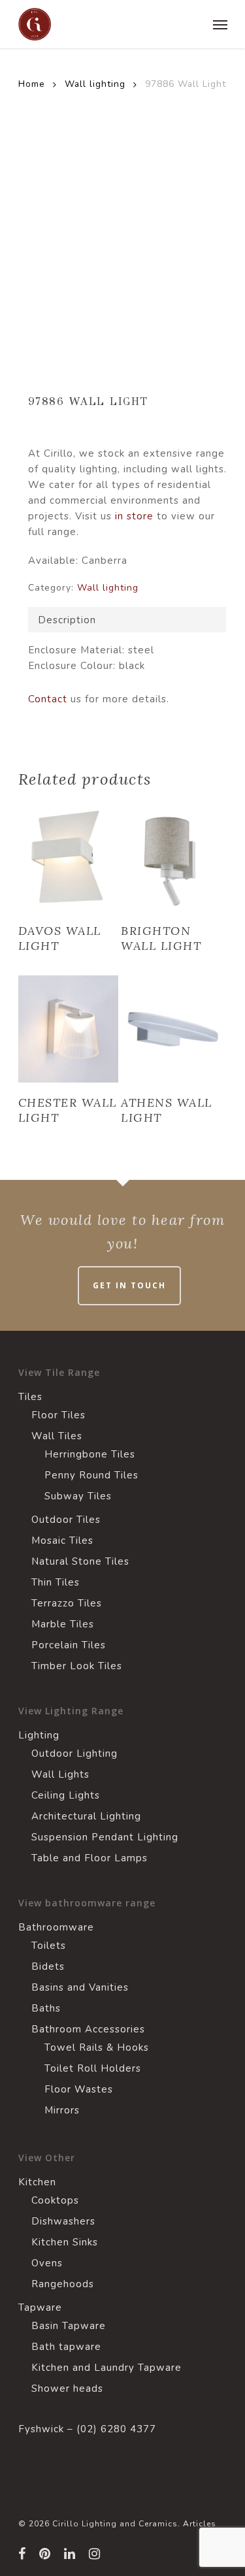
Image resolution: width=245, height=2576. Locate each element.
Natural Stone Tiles (80, 1561)
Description (67, 620)
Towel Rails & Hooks (97, 2047)
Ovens (47, 2263)
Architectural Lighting (86, 1816)
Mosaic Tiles (62, 1541)
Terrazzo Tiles (67, 1603)
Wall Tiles (57, 1436)
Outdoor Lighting (74, 1753)
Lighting (39, 1735)
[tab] (127, 620)
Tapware (40, 2307)
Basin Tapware (69, 2326)
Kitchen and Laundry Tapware (106, 2368)
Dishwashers (63, 2221)
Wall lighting (95, 84)
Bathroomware (56, 1927)
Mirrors (62, 2110)
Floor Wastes (79, 2089)
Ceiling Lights (66, 1795)
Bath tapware (66, 2347)
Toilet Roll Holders (93, 2068)
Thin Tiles (56, 1582)
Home (32, 84)
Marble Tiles (63, 1624)
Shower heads (67, 2389)
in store (134, 516)
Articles (200, 2524)
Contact (48, 699)
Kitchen (37, 2182)
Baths (46, 2008)
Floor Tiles (58, 1415)
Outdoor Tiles (66, 1520)
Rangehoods (63, 2284)
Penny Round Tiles (91, 1475)
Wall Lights (60, 1774)
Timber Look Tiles (77, 1666)
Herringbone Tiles (90, 1454)
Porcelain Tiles (69, 1645)
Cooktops (55, 2200)
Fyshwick (41, 2429)
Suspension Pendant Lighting (105, 1837)
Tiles (30, 1397)
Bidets (48, 1966)
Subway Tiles (78, 1496)
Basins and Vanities (80, 1987)
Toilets (49, 1946)
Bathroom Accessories (88, 2029)
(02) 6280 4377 (116, 2429)
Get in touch (129, 1285)
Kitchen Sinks (65, 2242)
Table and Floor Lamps (90, 1858)
